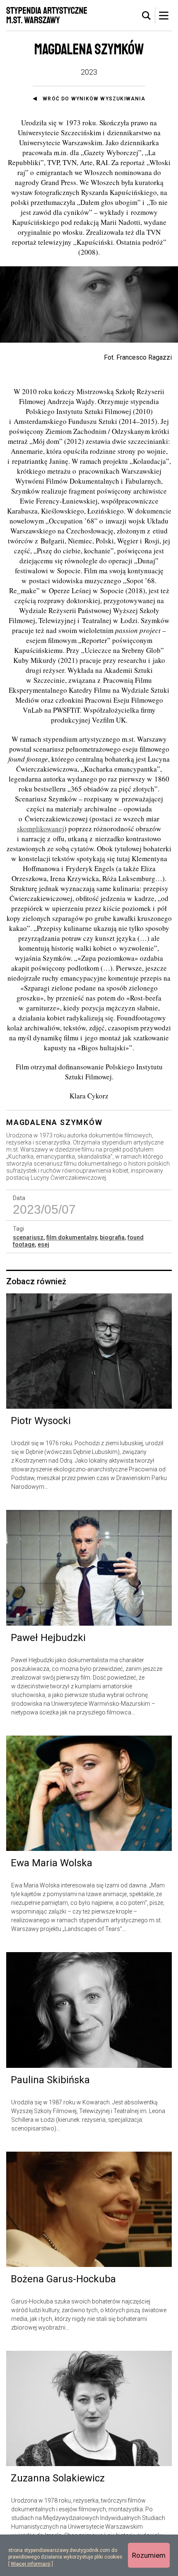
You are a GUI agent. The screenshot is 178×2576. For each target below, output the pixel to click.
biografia (112, 1237)
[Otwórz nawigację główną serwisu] (164, 15)
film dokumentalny (72, 1237)
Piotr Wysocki (41, 1421)
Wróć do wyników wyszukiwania (94, 99)
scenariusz (28, 1237)
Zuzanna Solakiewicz (58, 2478)
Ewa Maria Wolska (52, 1863)
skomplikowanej (41, 829)
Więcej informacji (31, 2564)
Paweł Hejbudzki (48, 1638)
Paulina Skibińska (50, 2080)
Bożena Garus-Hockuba (63, 2279)
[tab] (147, 16)
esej (43, 1244)
